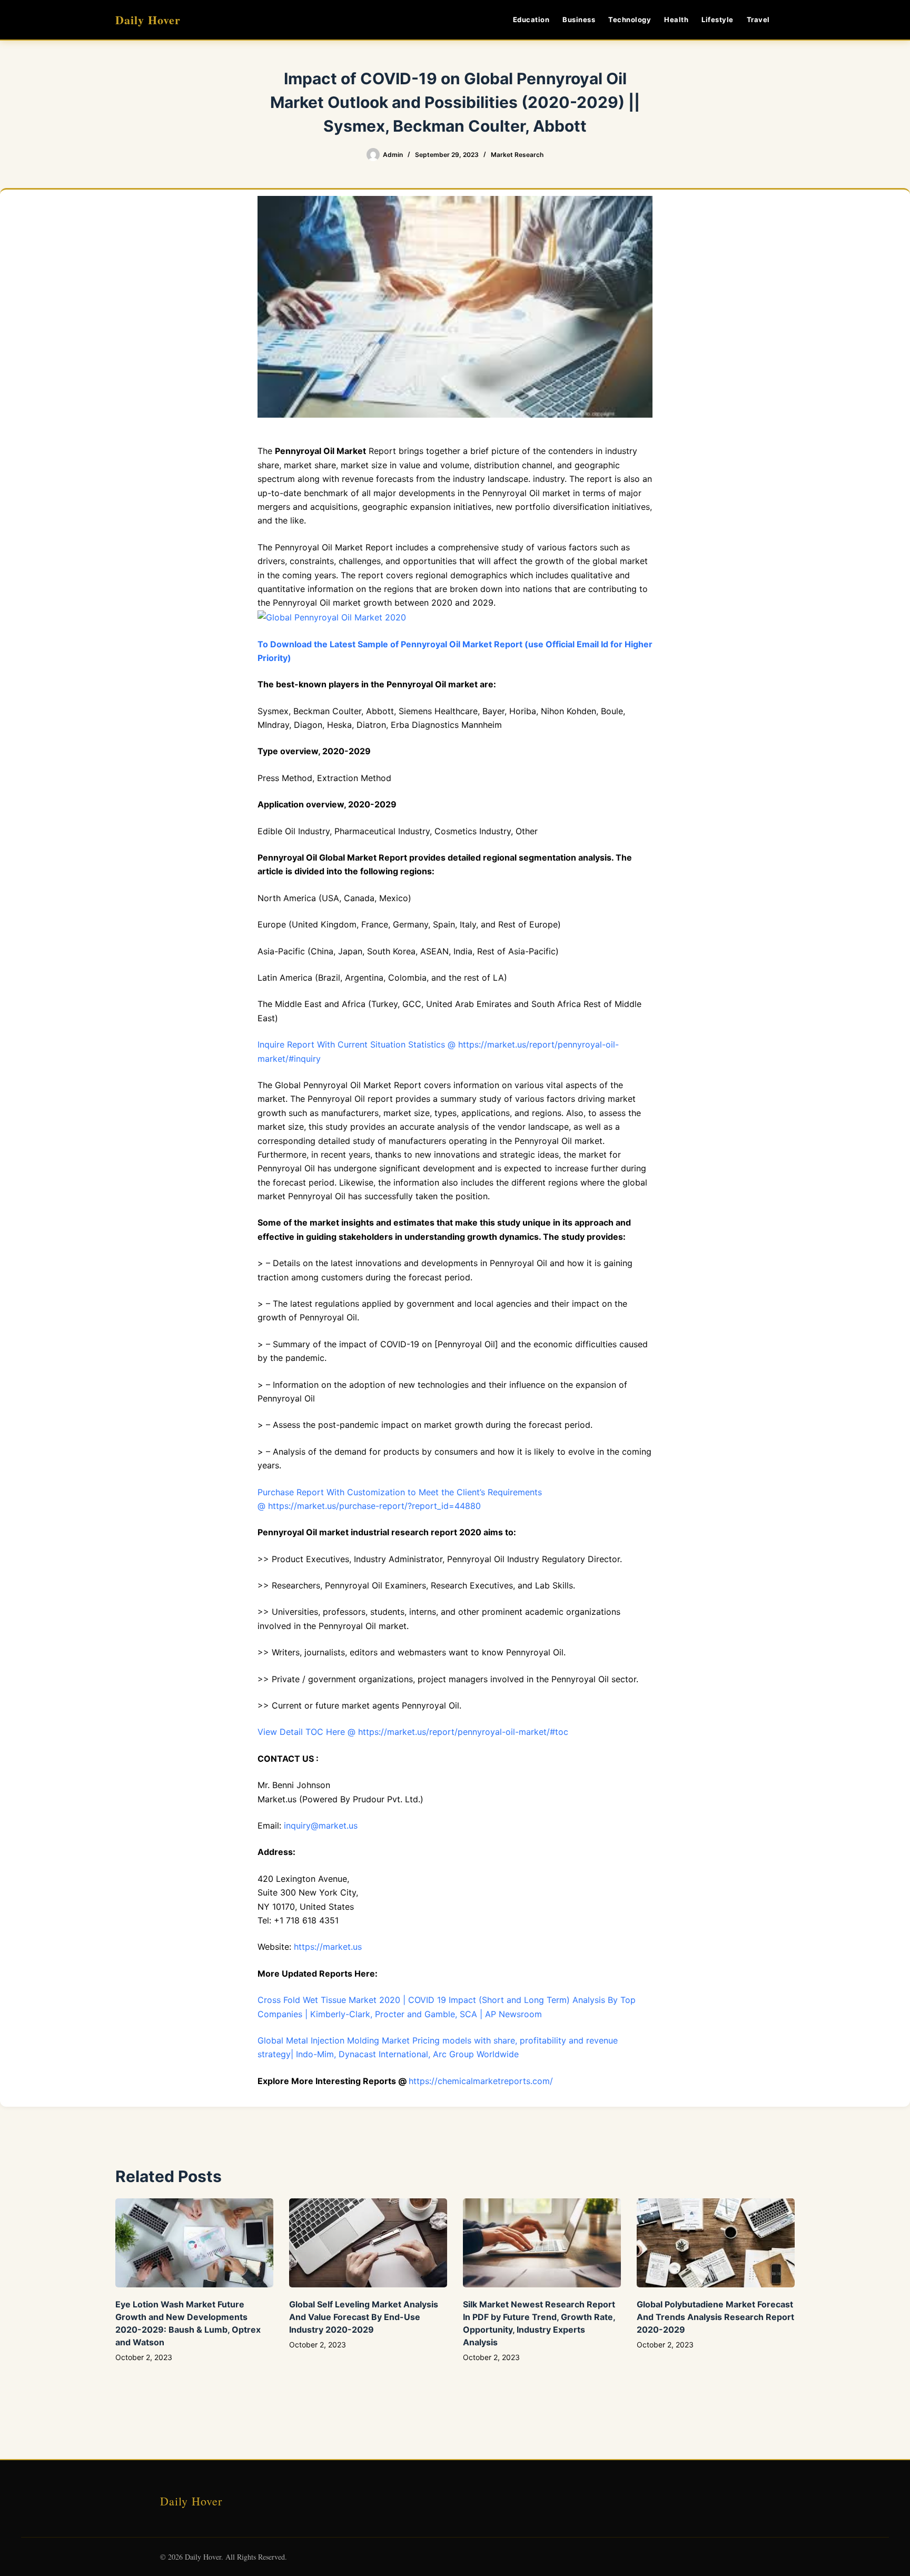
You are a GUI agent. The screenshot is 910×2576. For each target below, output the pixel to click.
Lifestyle (718, 19)
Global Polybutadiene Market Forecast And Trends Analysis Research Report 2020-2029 (715, 2317)
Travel (758, 19)
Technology (630, 19)
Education (531, 19)
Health (676, 19)
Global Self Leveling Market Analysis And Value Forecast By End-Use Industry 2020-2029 (364, 2317)
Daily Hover (148, 20)
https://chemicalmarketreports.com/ (481, 2081)
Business (579, 19)
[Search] (791, 20)
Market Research (517, 155)
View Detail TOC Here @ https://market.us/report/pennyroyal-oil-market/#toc (413, 1732)
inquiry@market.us (321, 1825)
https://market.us (328, 1947)
